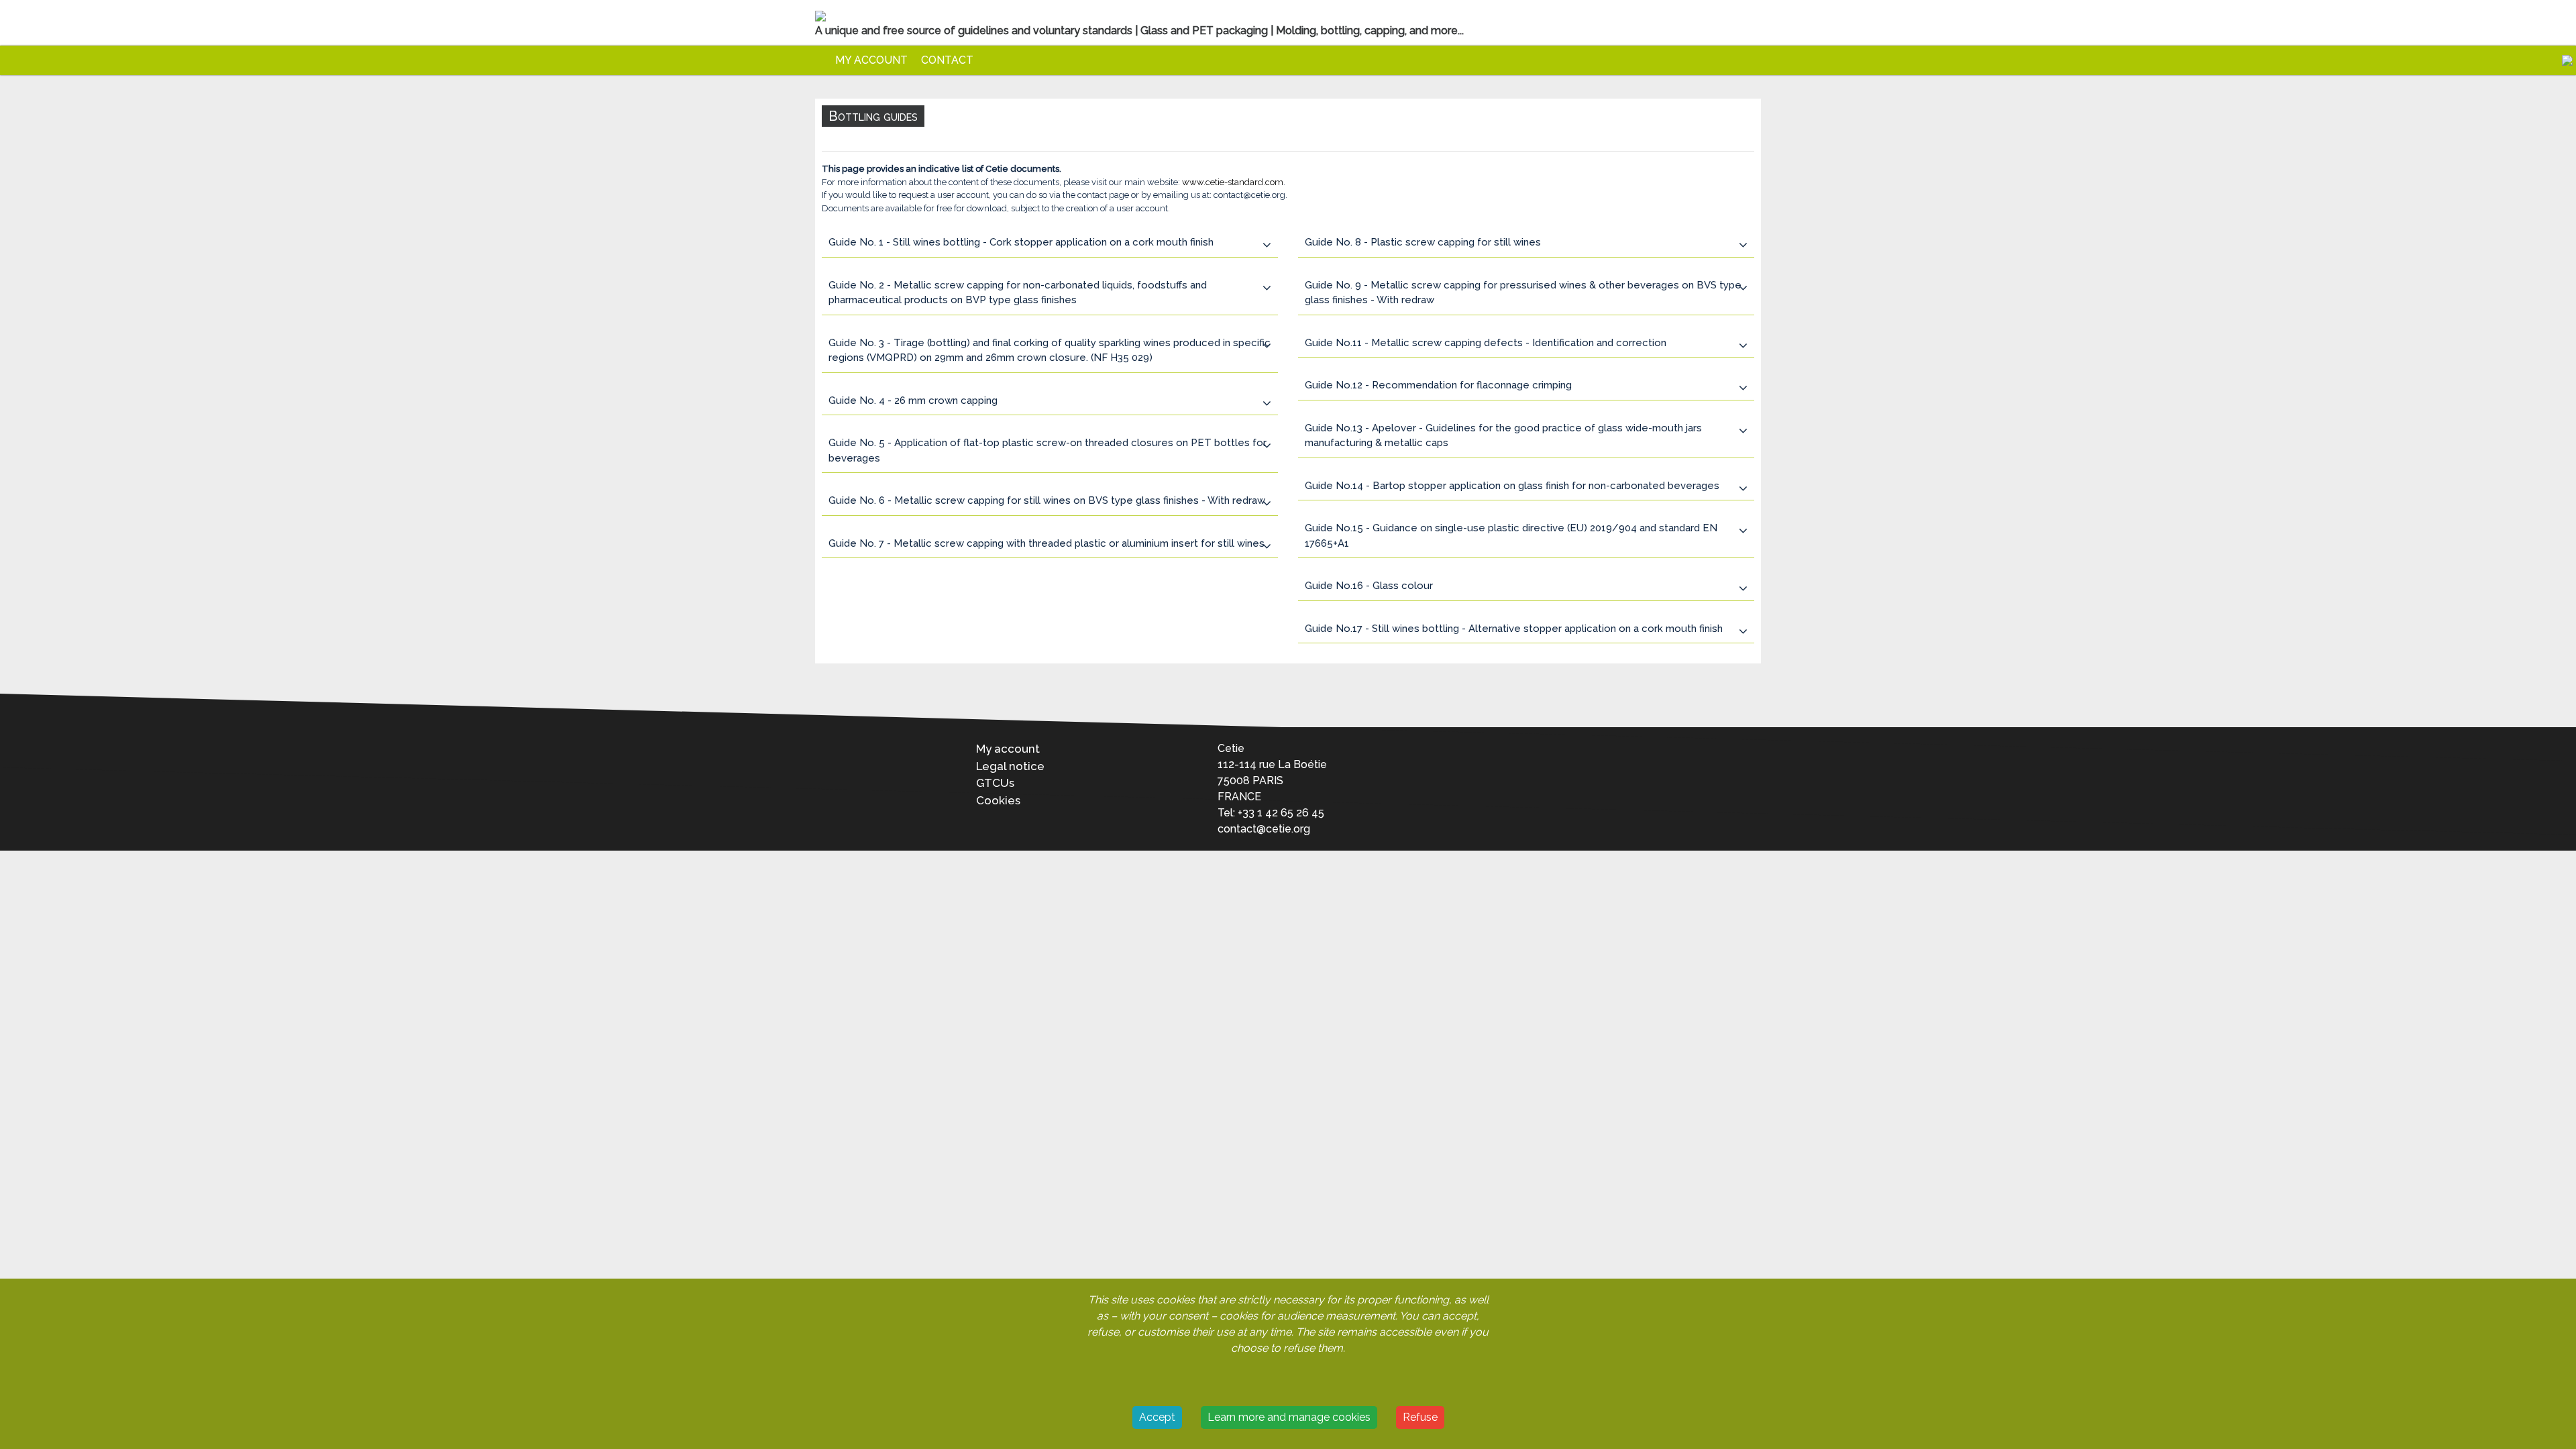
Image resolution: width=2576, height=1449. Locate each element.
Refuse (1420, 1417)
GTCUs (995, 783)
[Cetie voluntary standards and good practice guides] (822, 60)
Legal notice (1010, 766)
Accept (1157, 1417)
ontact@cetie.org (1267, 829)
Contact (947, 60)
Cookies (998, 800)
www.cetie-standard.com (1233, 182)
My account (871, 60)
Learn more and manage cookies (1289, 1417)
